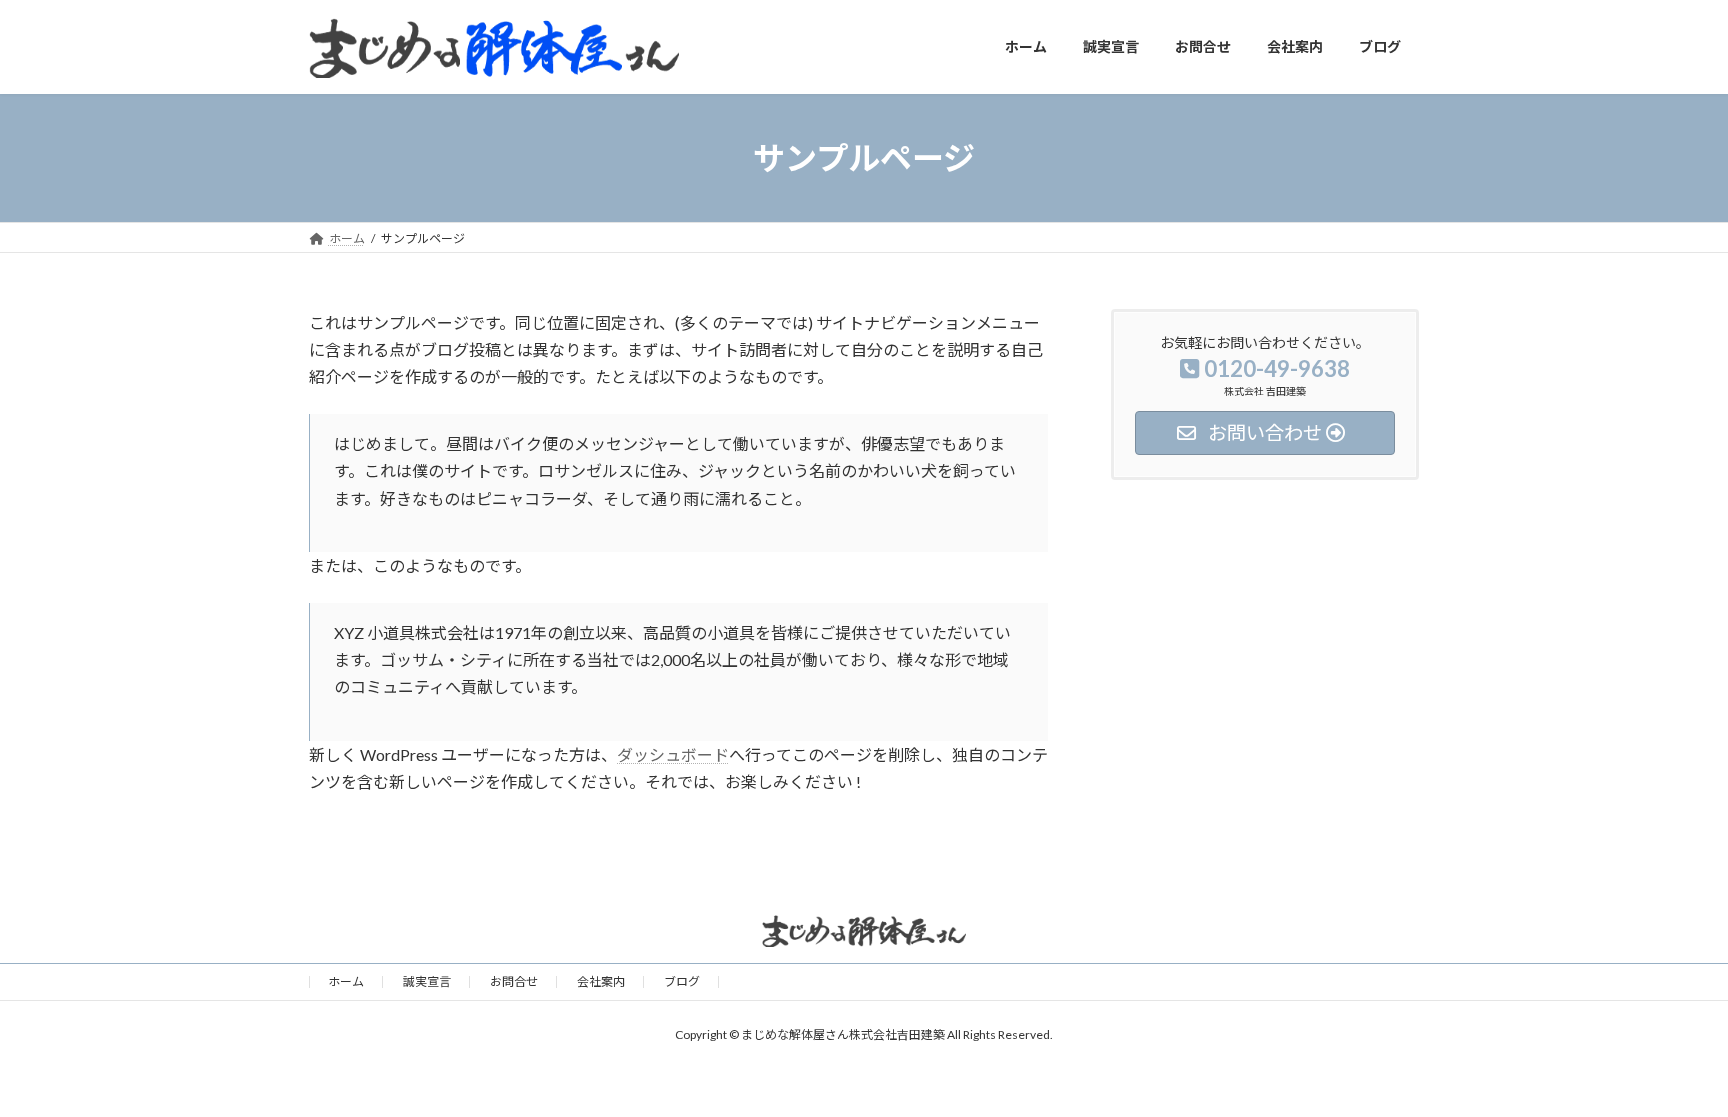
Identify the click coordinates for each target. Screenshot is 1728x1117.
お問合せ (514, 981)
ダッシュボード (673, 754)
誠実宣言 (427, 981)
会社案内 (601, 981)
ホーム (346, 981)
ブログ (682, 981)
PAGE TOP (1669, 1065)
